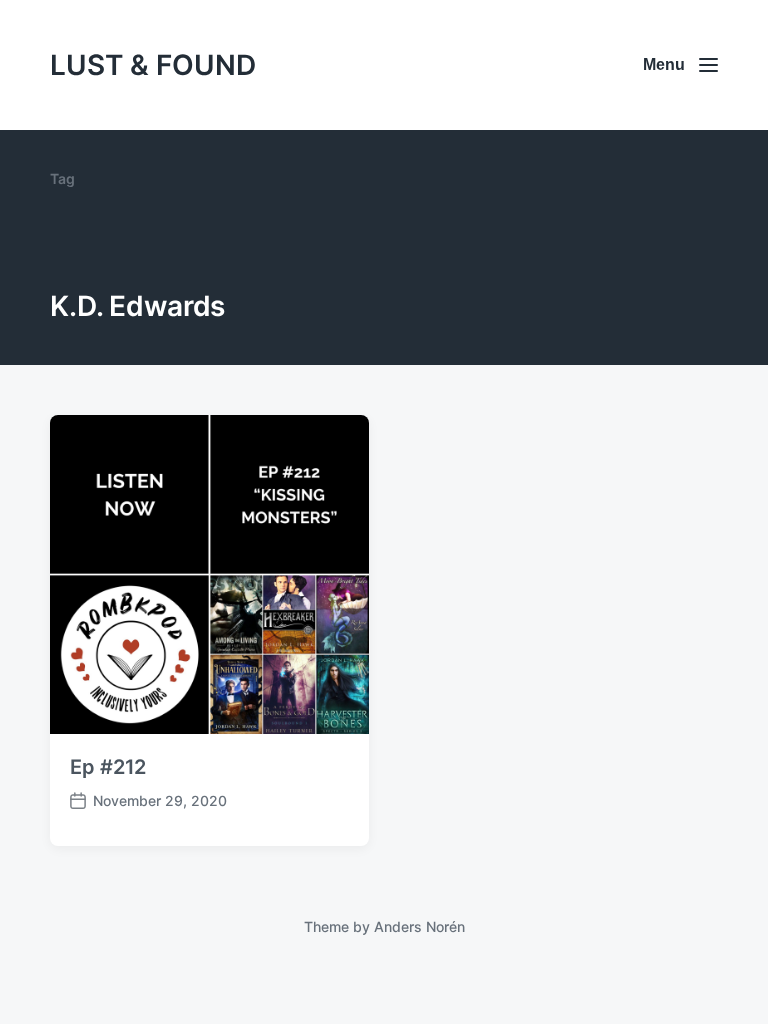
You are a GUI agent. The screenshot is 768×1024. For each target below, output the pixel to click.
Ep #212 (108, 767)
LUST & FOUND (153, 65)
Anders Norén (419, 926)
